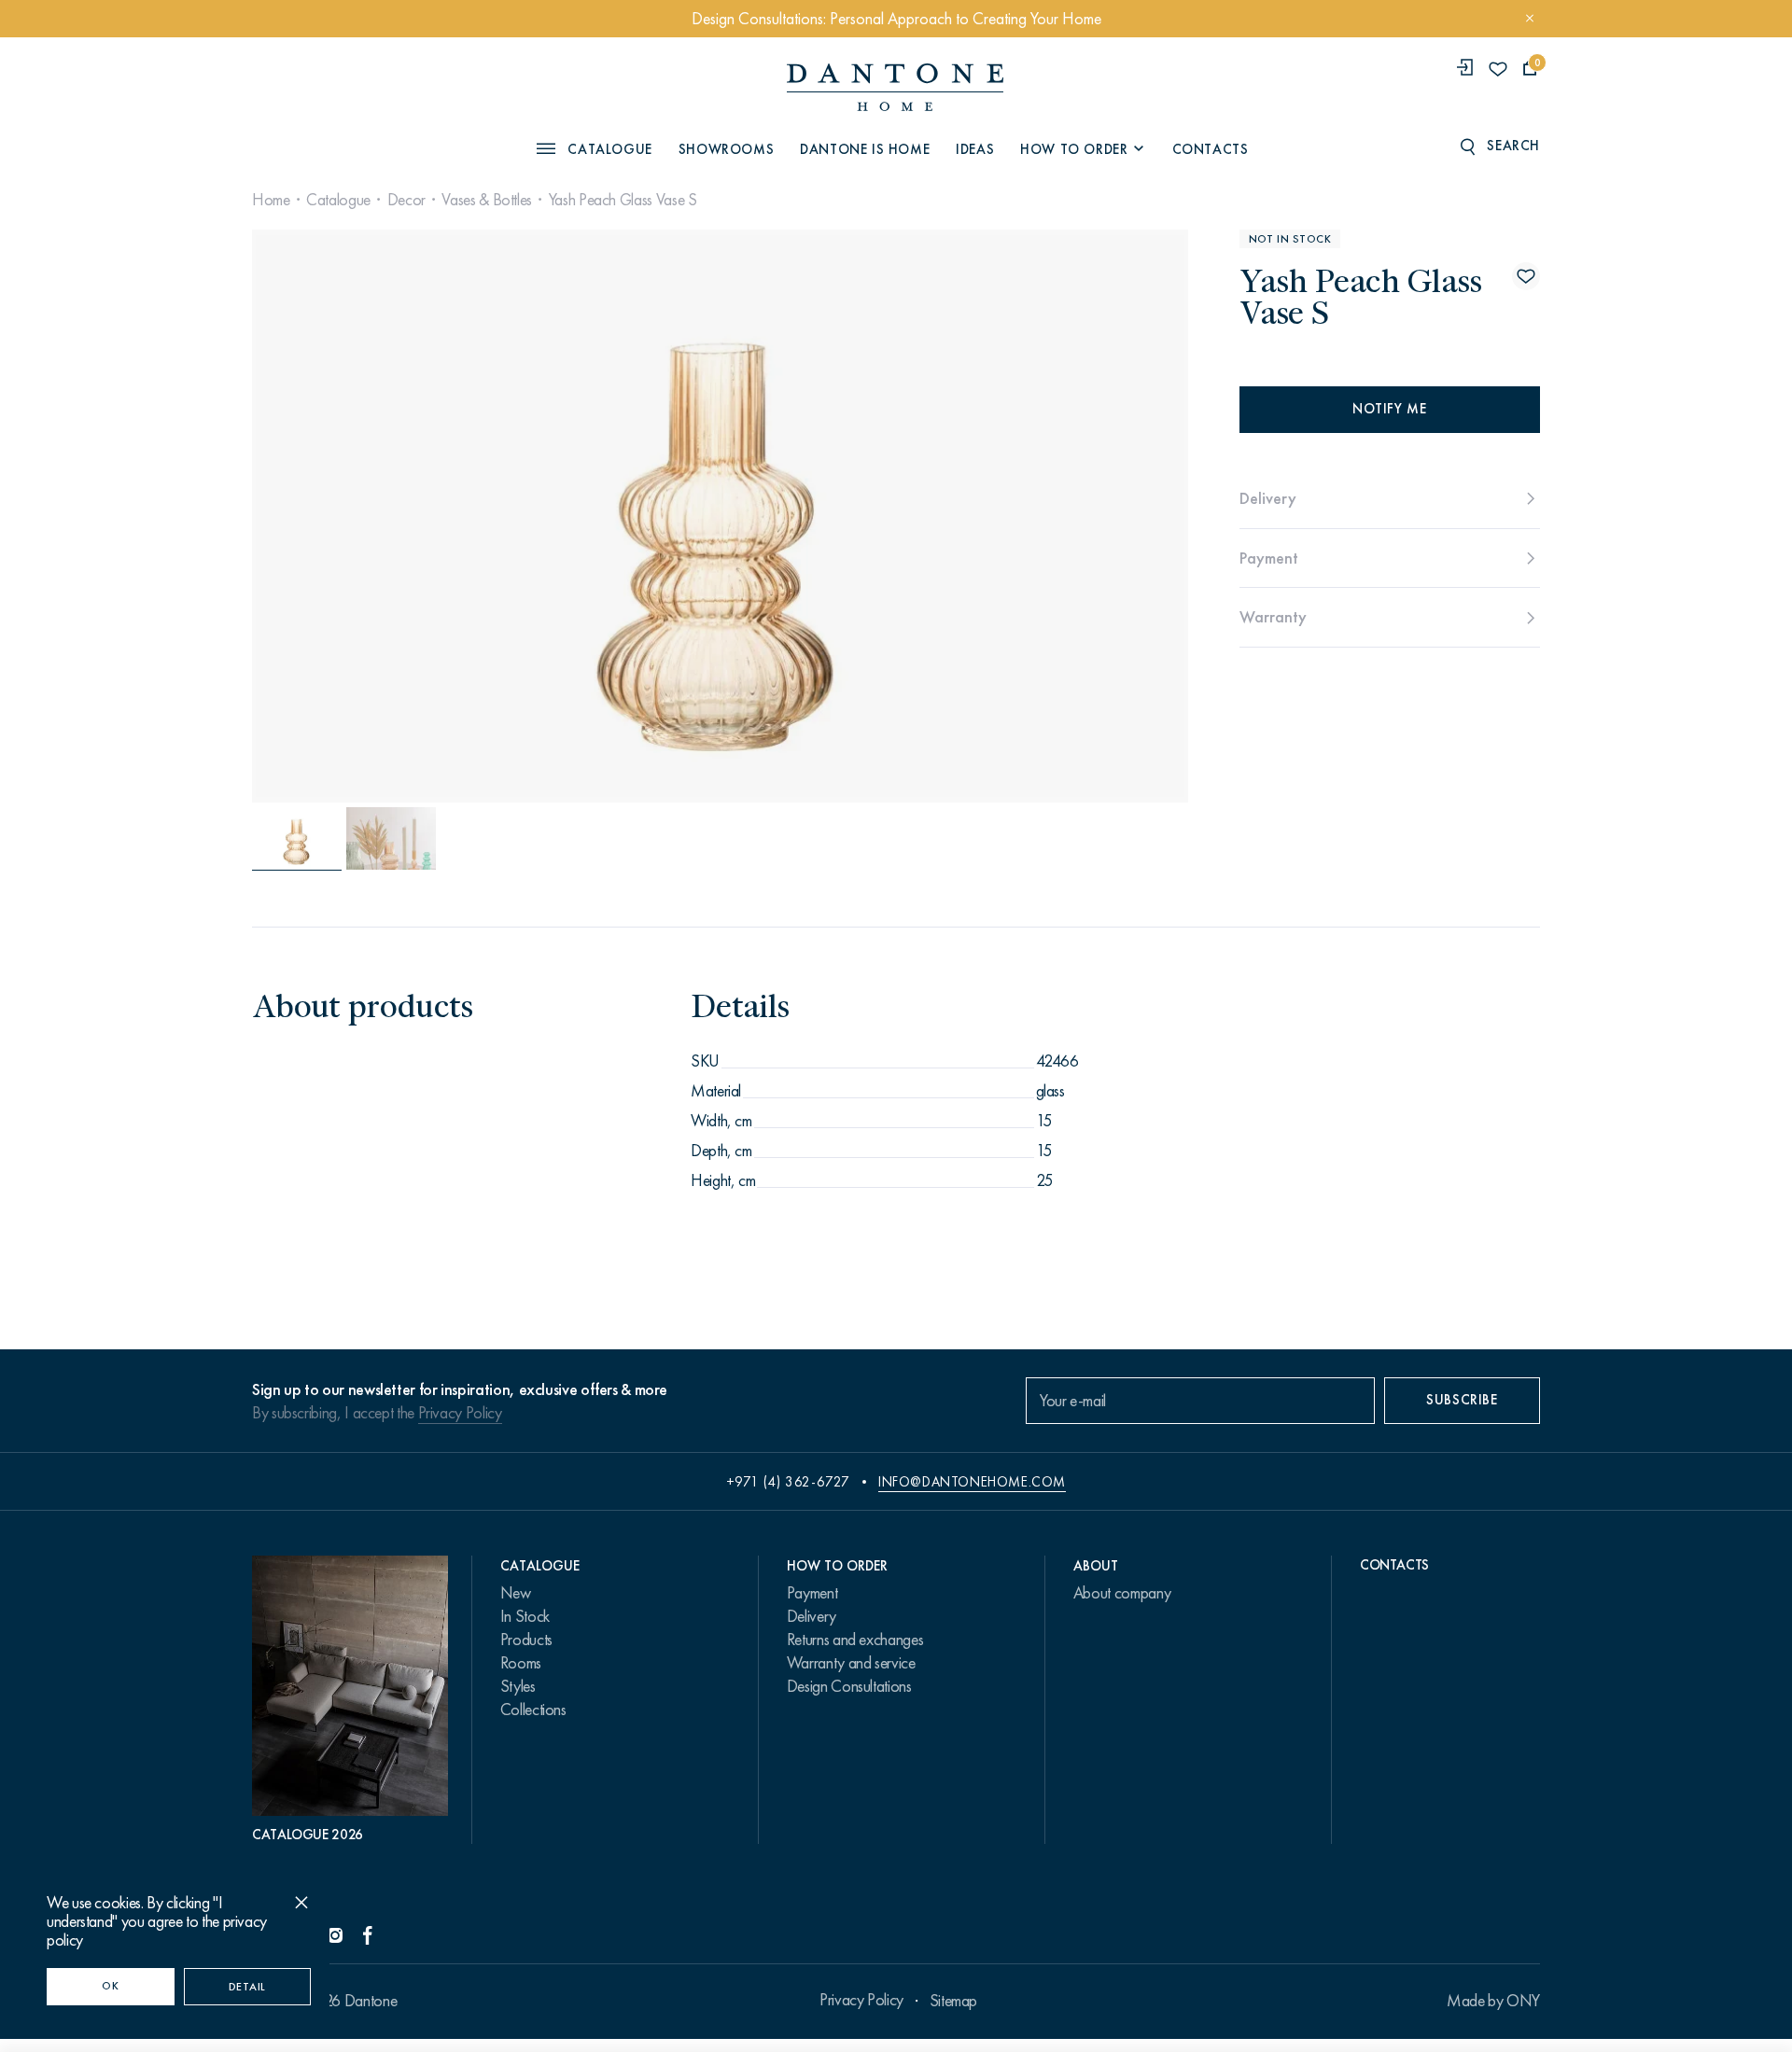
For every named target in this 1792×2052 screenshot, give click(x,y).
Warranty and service (851, 1663)
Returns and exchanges (855, 1640)
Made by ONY (1493, 2001)
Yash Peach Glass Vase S (623, 200)
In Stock (525, 1616)
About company (1122, 1593)
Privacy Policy (460, 1413)
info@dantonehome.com (972, 1482)
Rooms (521, 1663)
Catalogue (338, 200)
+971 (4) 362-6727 (788, 1482)
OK (110, 1986)
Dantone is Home (865, 148)
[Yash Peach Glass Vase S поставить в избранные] (1526, 276)
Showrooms (726, 148)
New (516, 1593)
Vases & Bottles (487, 200)
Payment (812, 1593)
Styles (518, 1686)
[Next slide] (1046, 516)
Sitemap (953, 2001)
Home (271, 200)
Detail (247, 1987)
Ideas (975, 148)
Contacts (1211, 148)
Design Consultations (849, 1686)
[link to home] (895, 87)
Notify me (1389, 409)
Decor (406, 200)
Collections (533, 1710)
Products (526, 1640)
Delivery (812, 1616)
